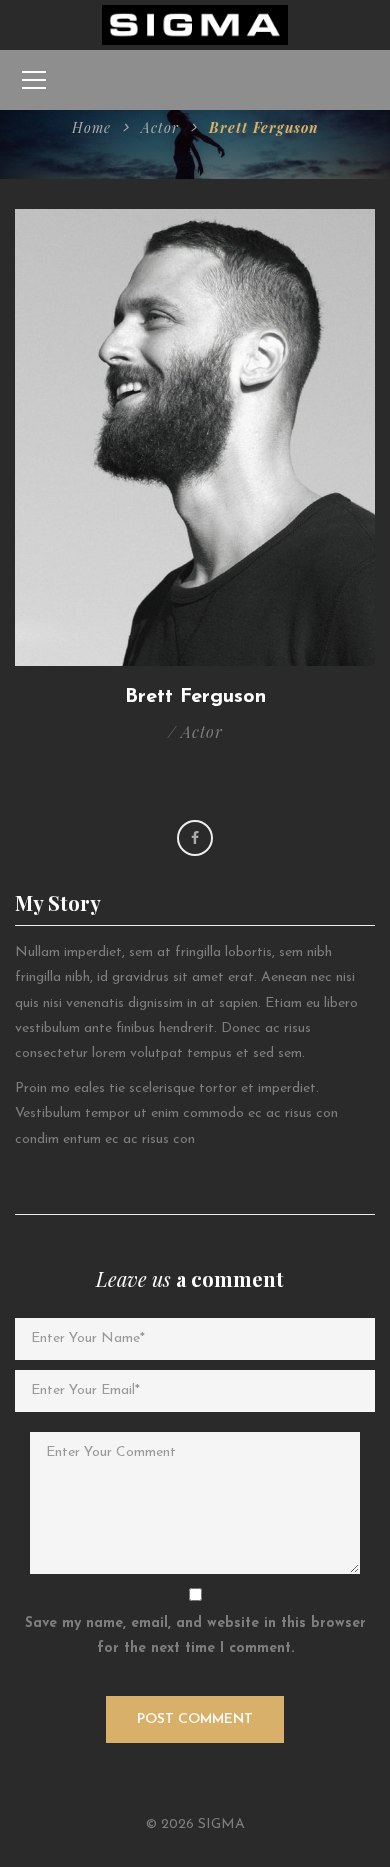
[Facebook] (195, 838)
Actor (160, 127)
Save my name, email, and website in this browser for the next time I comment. (195, 1636)
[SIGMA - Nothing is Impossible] (195, 24)
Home (91, 127)
